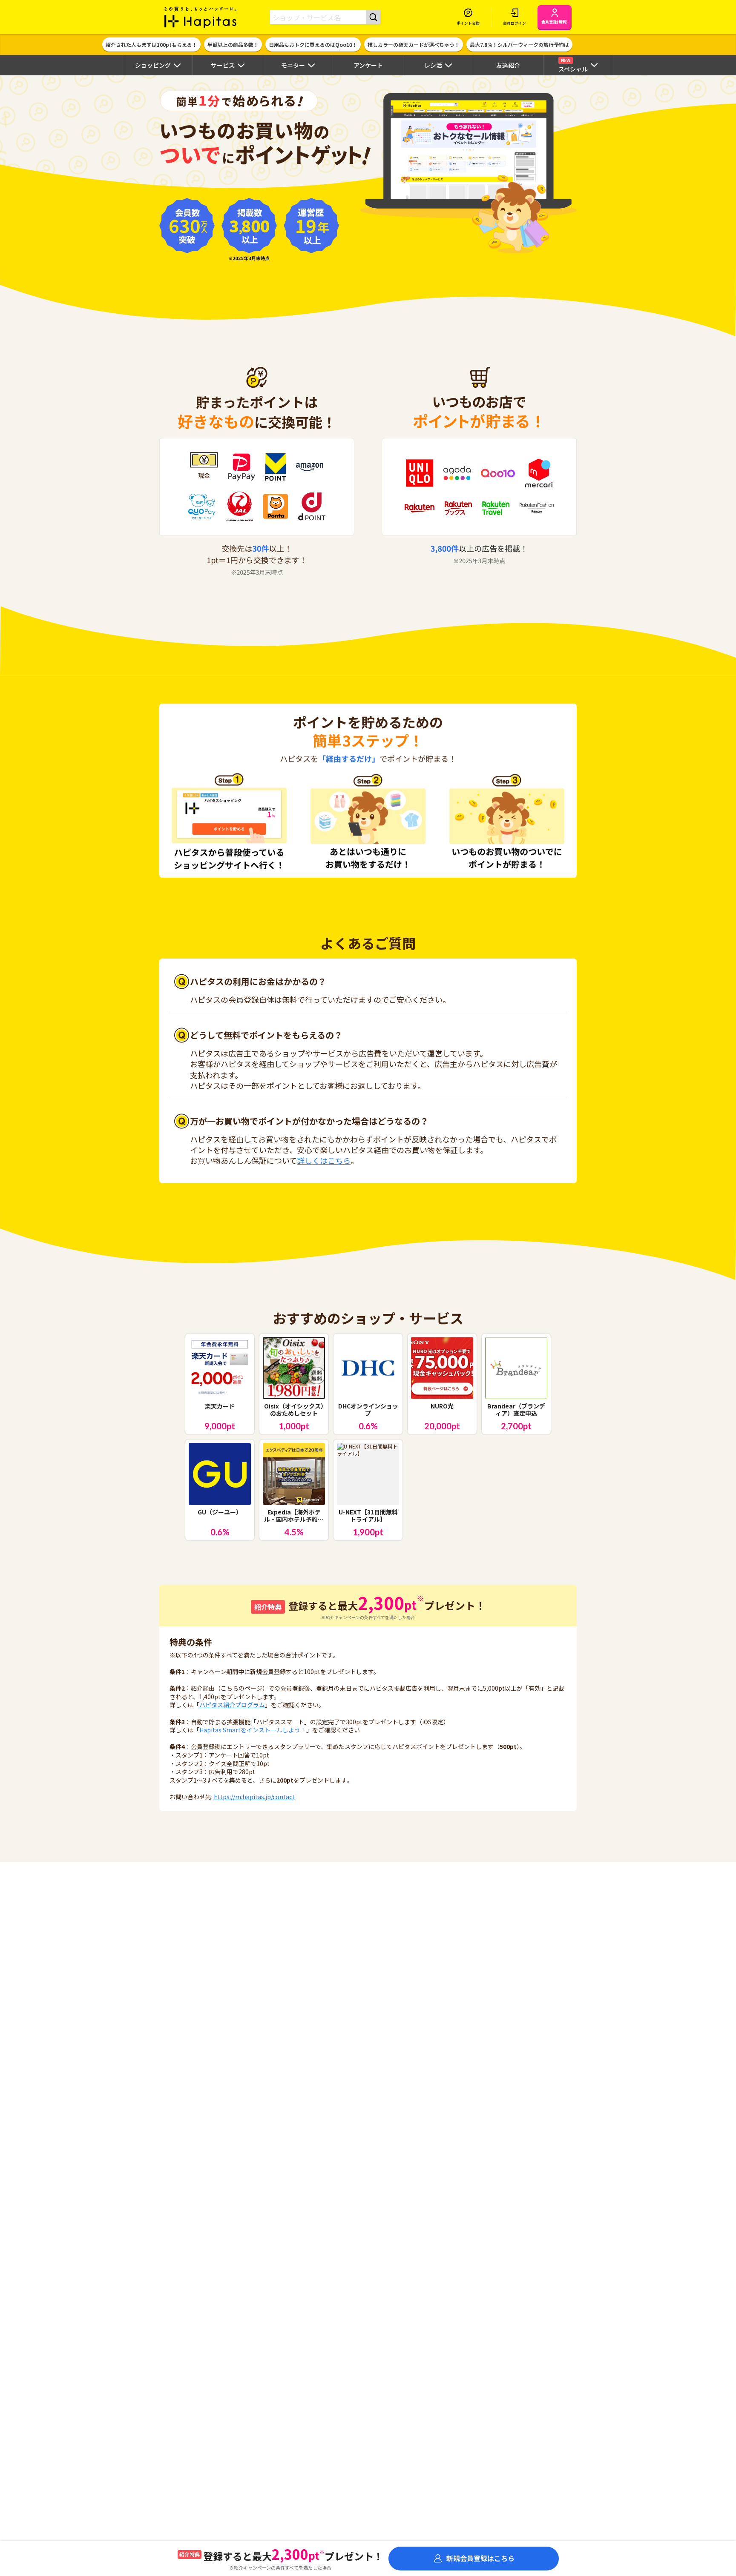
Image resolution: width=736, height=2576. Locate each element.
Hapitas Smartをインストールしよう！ (253, 1730)
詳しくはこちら (324, 1160)
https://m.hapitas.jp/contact (254, 1797)
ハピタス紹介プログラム (232, 1705)
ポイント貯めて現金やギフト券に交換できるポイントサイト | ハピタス (201, 17)
